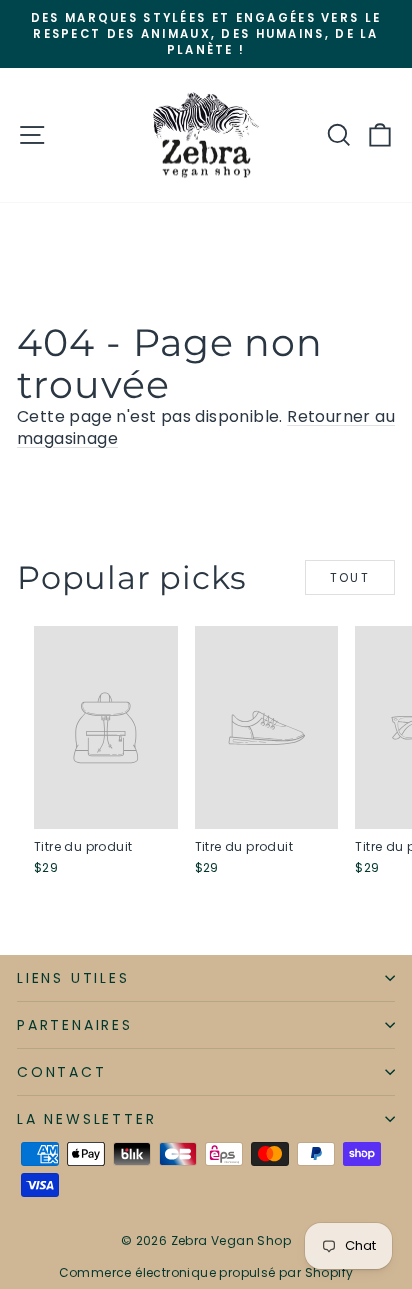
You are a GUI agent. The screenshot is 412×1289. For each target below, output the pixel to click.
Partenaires (75, 1025)
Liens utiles (73, 978)
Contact (62, 1072)
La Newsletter (86, 1119)
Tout (350, 577)
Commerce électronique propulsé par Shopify (206, 1272)
